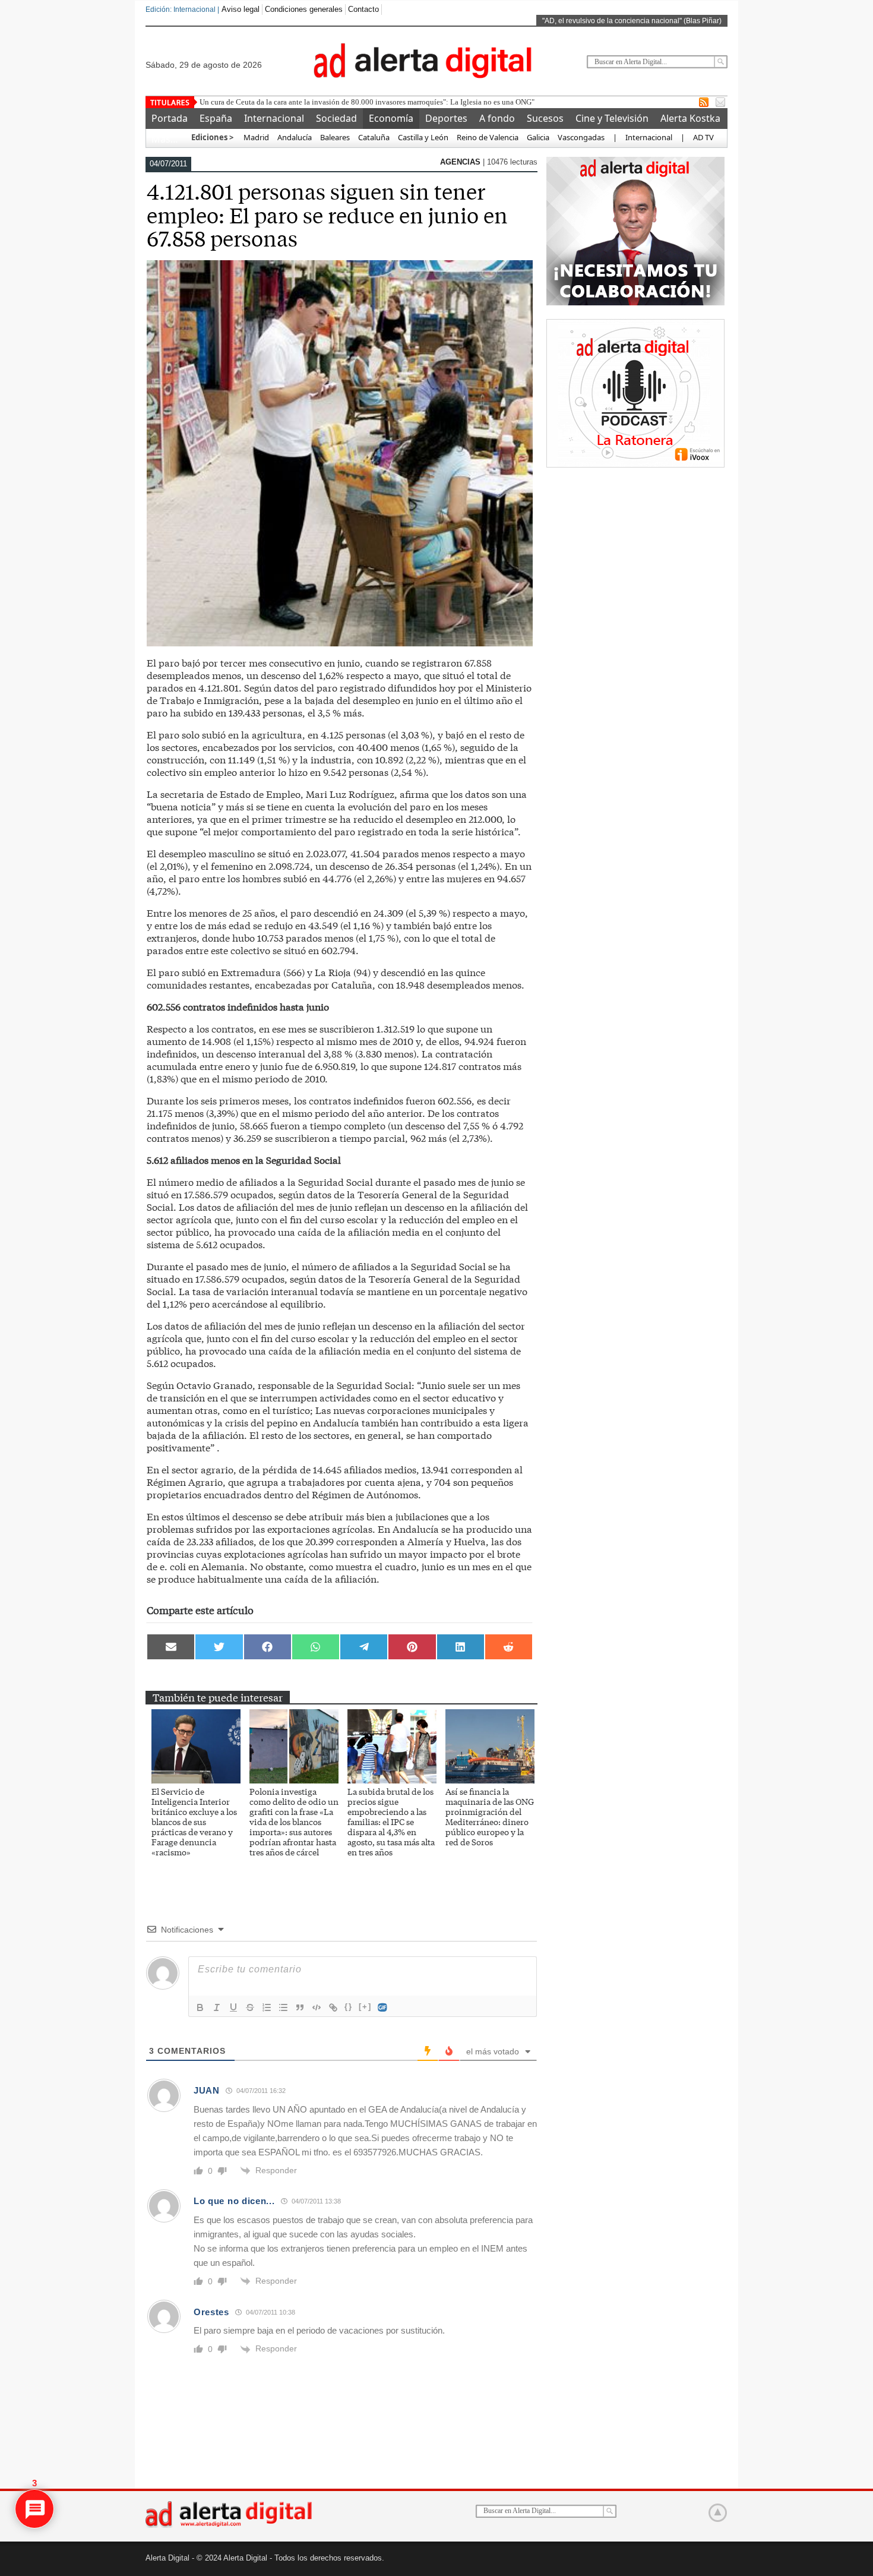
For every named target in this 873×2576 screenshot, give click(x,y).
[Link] (333, 2007)
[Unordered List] (283, 2007)
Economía (391, 118)
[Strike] (250, 2007)
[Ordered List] (267, 2007)
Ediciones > (212, 137)
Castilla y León (423, 137)
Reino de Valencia (488, 137)
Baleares (335, 137)
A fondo (497, 118)
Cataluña (374, 137)
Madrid (255, 137)
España (216, 118)
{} (349, 2007)
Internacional (274, 118)
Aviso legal (241, 9)
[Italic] (217, 2007)
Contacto (363, 9)
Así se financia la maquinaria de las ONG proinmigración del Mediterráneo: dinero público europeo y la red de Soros (490, 1816)
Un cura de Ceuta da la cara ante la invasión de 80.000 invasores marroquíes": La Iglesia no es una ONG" (367, 102)
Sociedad (336, 118)
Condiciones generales (304, 9)
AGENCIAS (461, 162)
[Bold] (200, 2007)
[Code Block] (317, 2007)
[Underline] (233, 2007)
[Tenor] (383, 2007)
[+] (365, 2007)
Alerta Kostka (690, 118)
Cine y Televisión (612, 118)
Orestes (211, 2312)
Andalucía (295, 137)
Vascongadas (581, 137)
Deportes (446, 118)
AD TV (703, 137)
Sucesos (545, 118)
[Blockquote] (300, 2007)
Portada (170, 118)
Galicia (538, 137)
